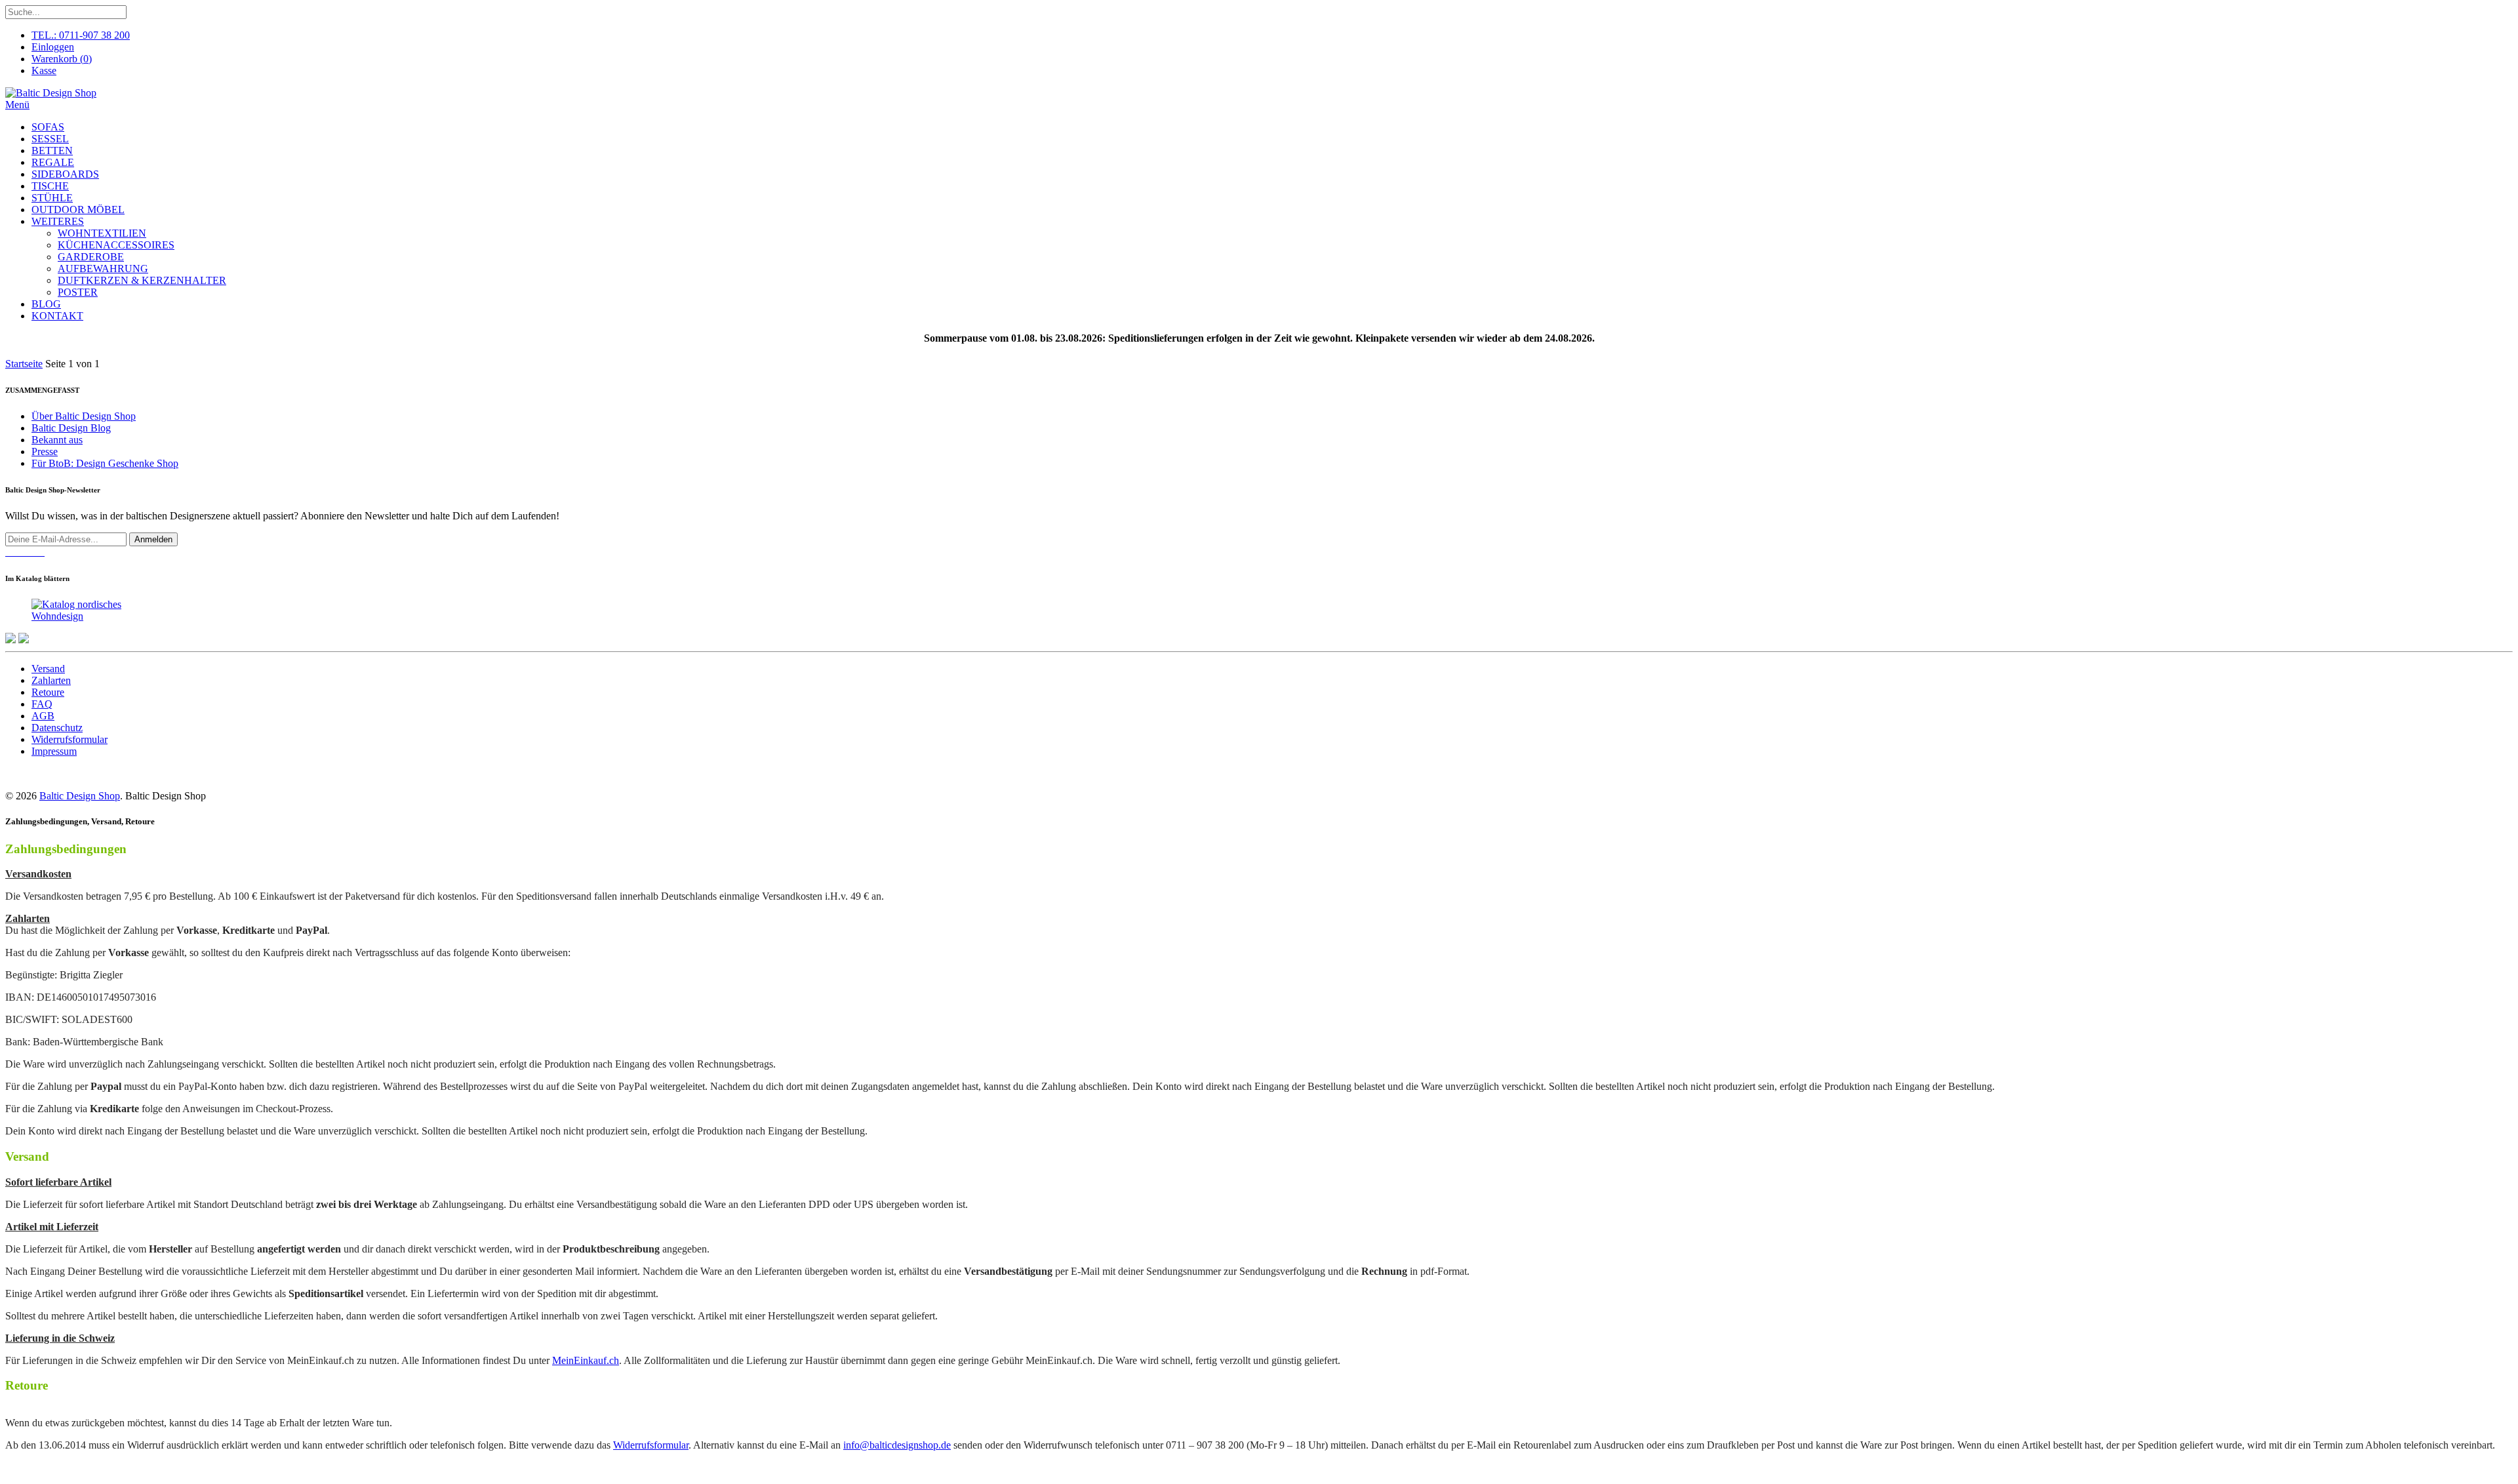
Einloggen (53, 47)
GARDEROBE (91, 257)
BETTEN (52, 150)
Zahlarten (51, 680)
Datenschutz (57, 728)
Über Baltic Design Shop (84, 416)
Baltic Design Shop (80, 796)
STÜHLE (52, 198)
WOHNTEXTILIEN (102, 233)
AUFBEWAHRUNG (103, 269)
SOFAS (48, 127)
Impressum (54, 751)
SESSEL (50, 139)
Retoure (48, 692)
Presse (45, 451)
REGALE (53, 162)
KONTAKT (57, 316)
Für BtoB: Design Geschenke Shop (105, 463)
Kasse (44, 70)
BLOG (46, 304)
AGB (43, 716)
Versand (48, 669)
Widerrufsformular (70, 739)
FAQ (42, 704)
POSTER (78, 292)
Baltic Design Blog (71, 428)
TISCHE (50, 186)
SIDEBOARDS (65, 174)
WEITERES (58, 221)
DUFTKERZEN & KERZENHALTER (142, 280)
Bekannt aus (57, 440)
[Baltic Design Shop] (51, 93)
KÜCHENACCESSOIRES (116, 245)
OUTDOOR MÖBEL (78, 210)
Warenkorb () (62, 59)
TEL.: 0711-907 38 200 (81, 35)
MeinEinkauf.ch (586, 1360)
